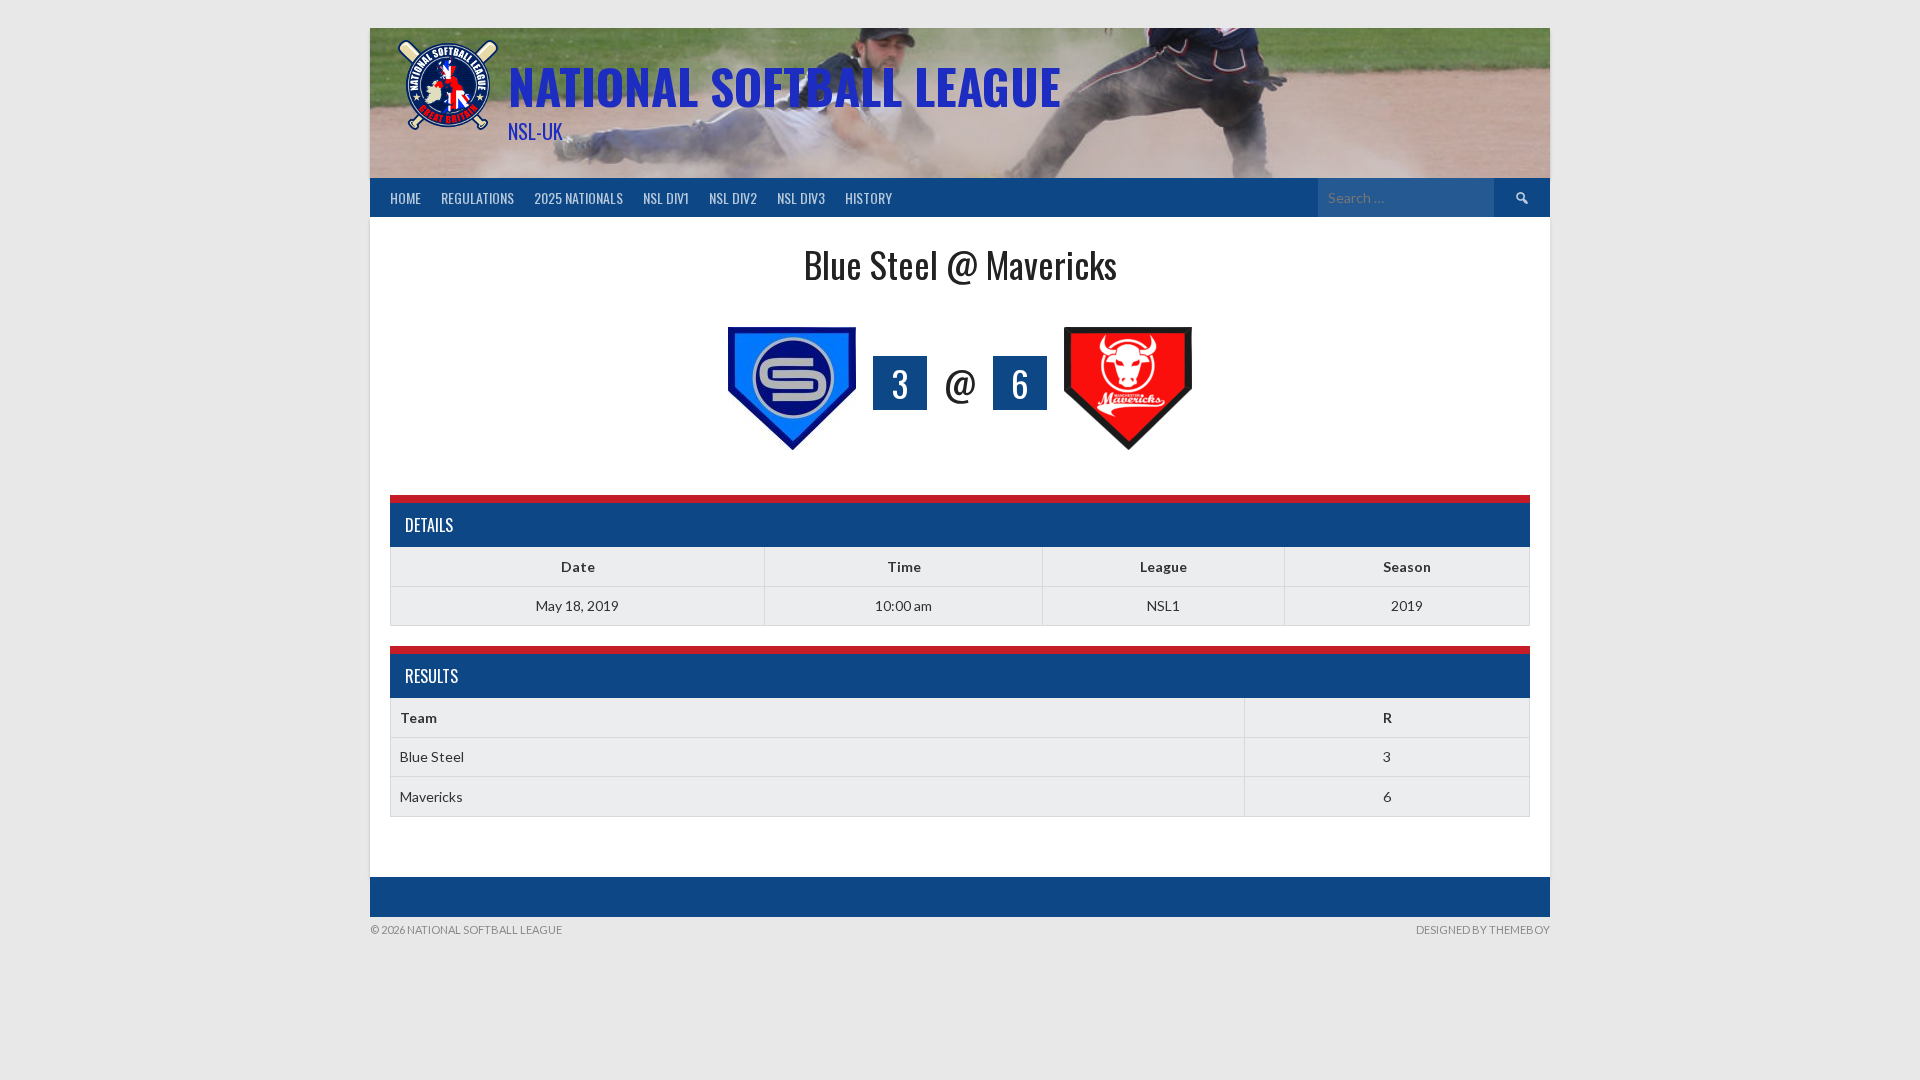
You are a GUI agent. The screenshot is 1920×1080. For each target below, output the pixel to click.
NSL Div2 (733, 197)
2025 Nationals (578, 197)
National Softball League (784, 85)
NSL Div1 (666, 197)
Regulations (477, 197)
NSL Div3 (801, 197)
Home (405, 197)
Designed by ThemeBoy (1483, 929)
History (868, 197)
